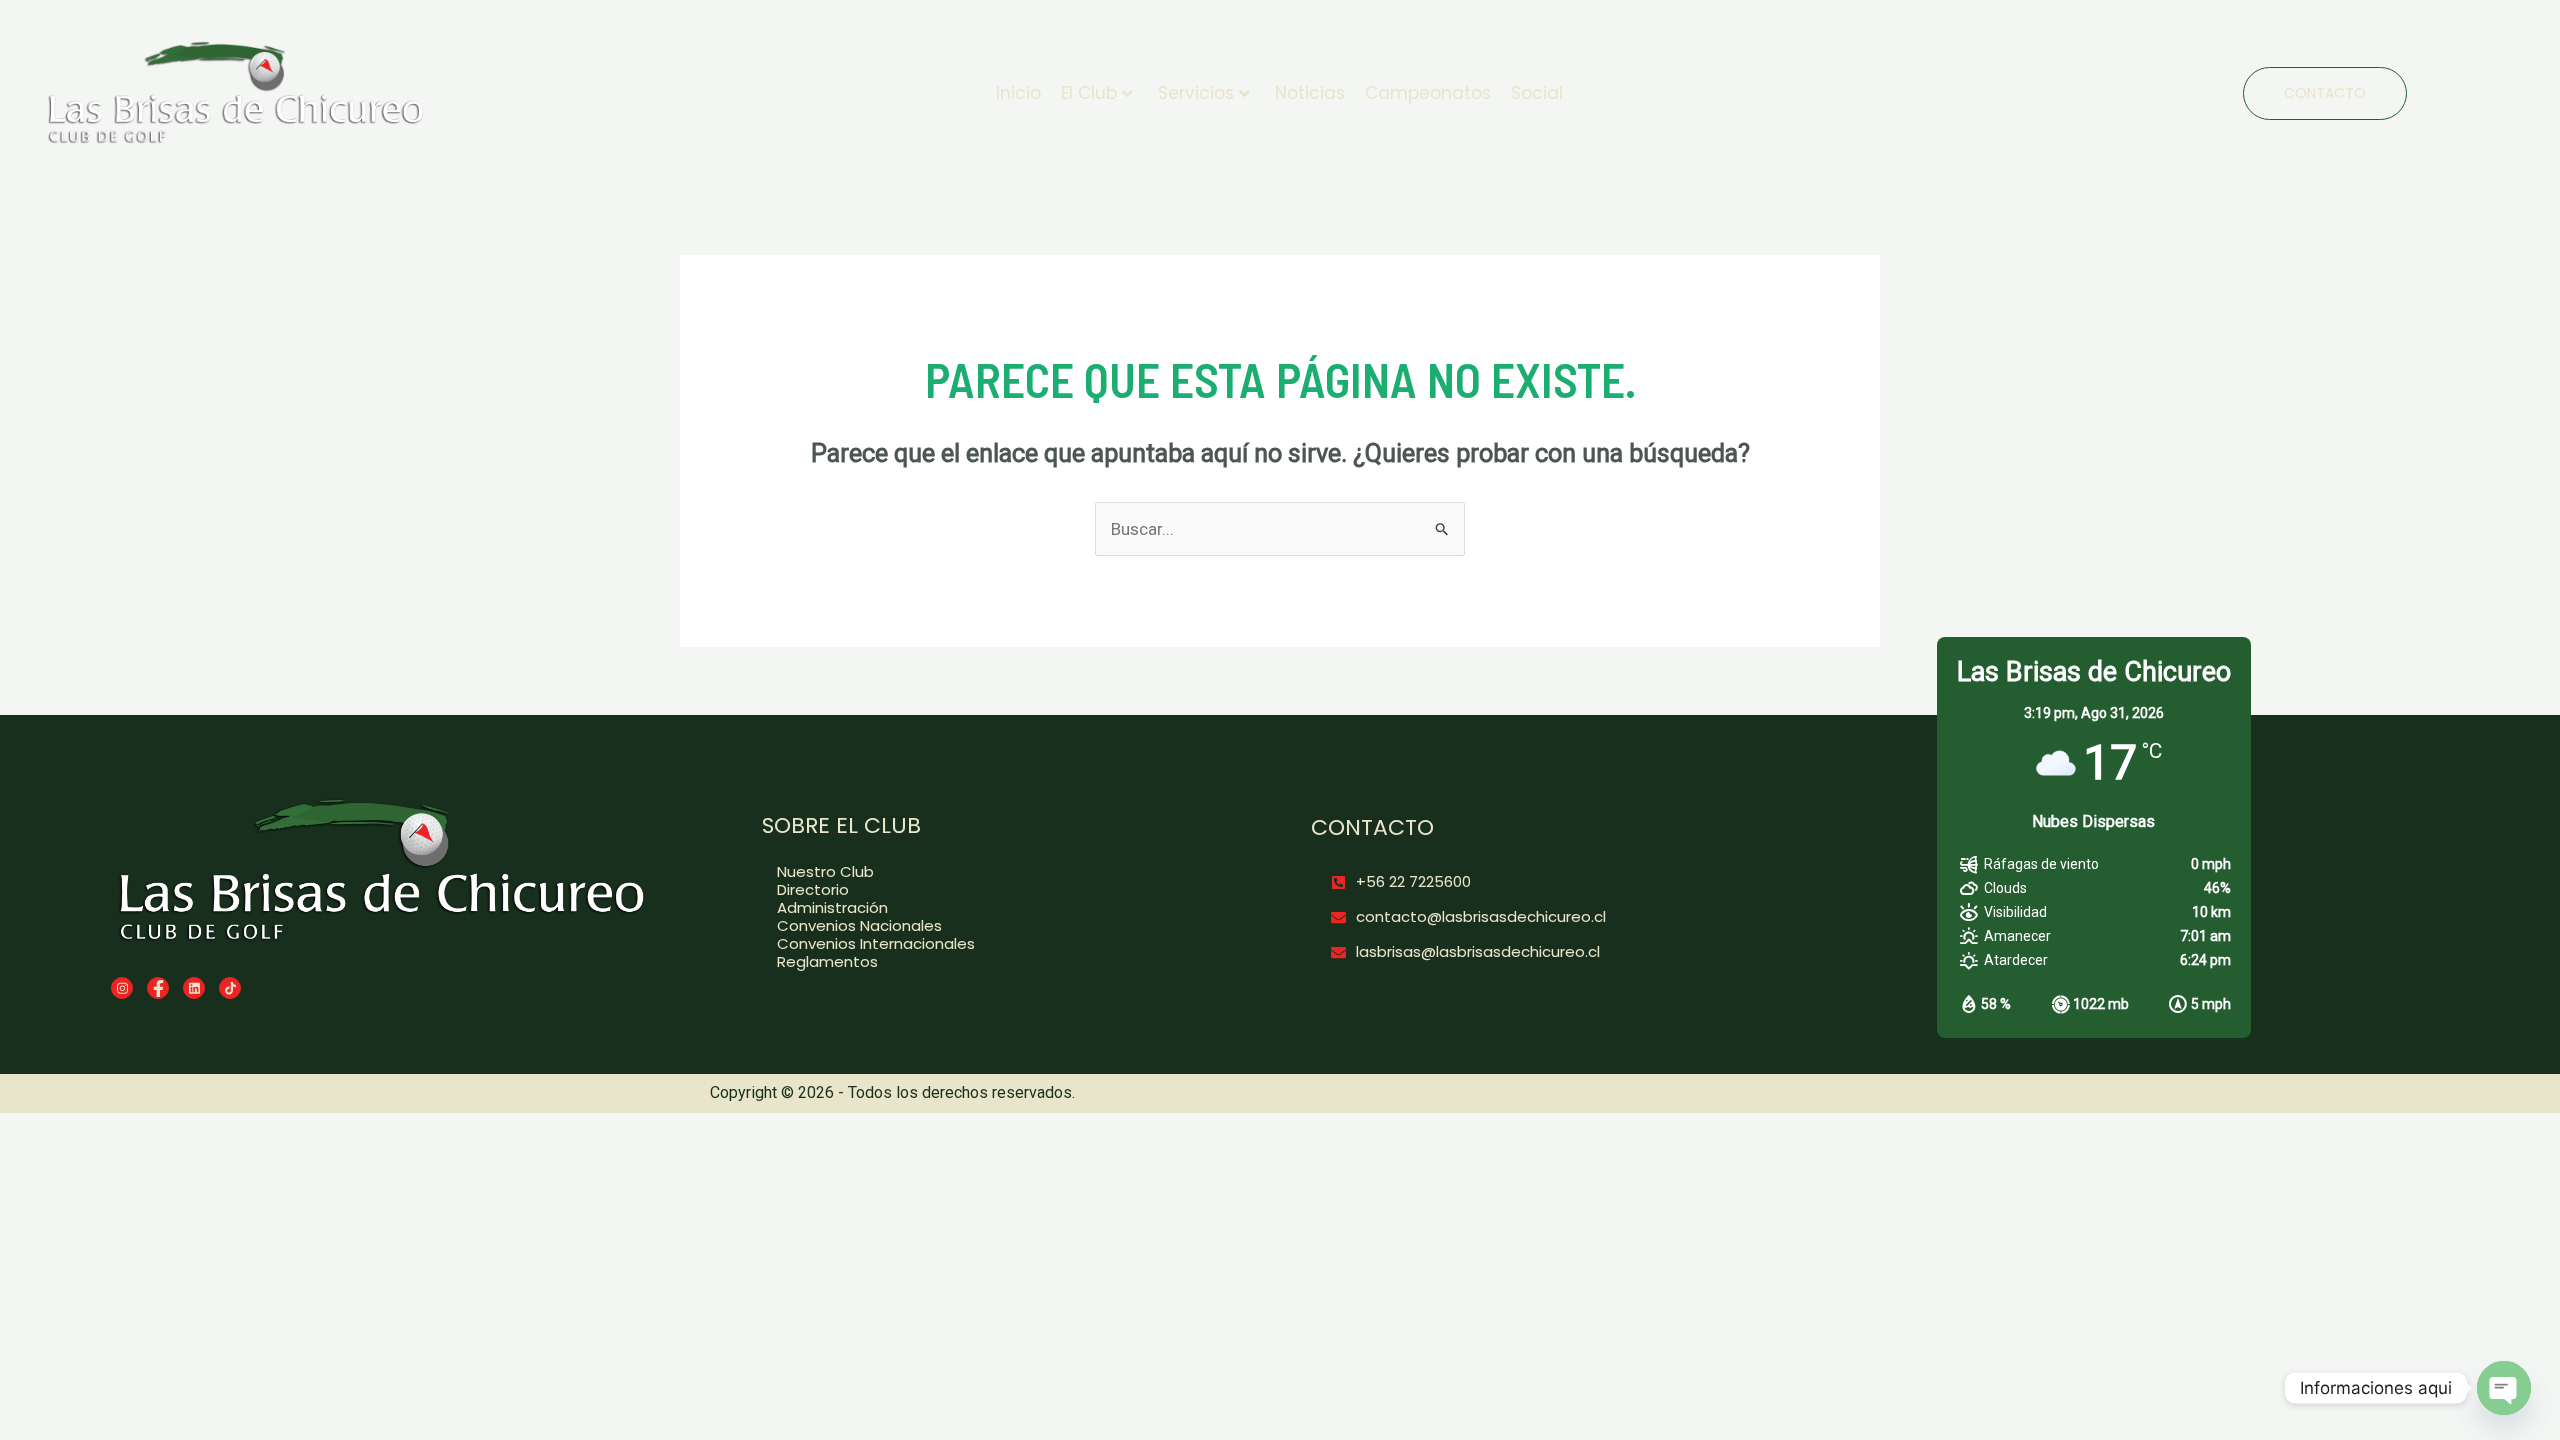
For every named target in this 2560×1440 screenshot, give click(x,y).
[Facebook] (158, 988)
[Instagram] (122, 988)
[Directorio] (978, 890)
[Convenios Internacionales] (978, 944)
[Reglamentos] (978, 962)
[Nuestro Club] (978, 872)
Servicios (1196, 93)
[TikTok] (230, 988)
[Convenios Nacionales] (978, 926)
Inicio (1018, 93)
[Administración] (978, 908)
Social (1537, 93)
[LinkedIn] (194, 988)
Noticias (1310, 93)
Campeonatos (1428, 93)
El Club (1089, 93)
